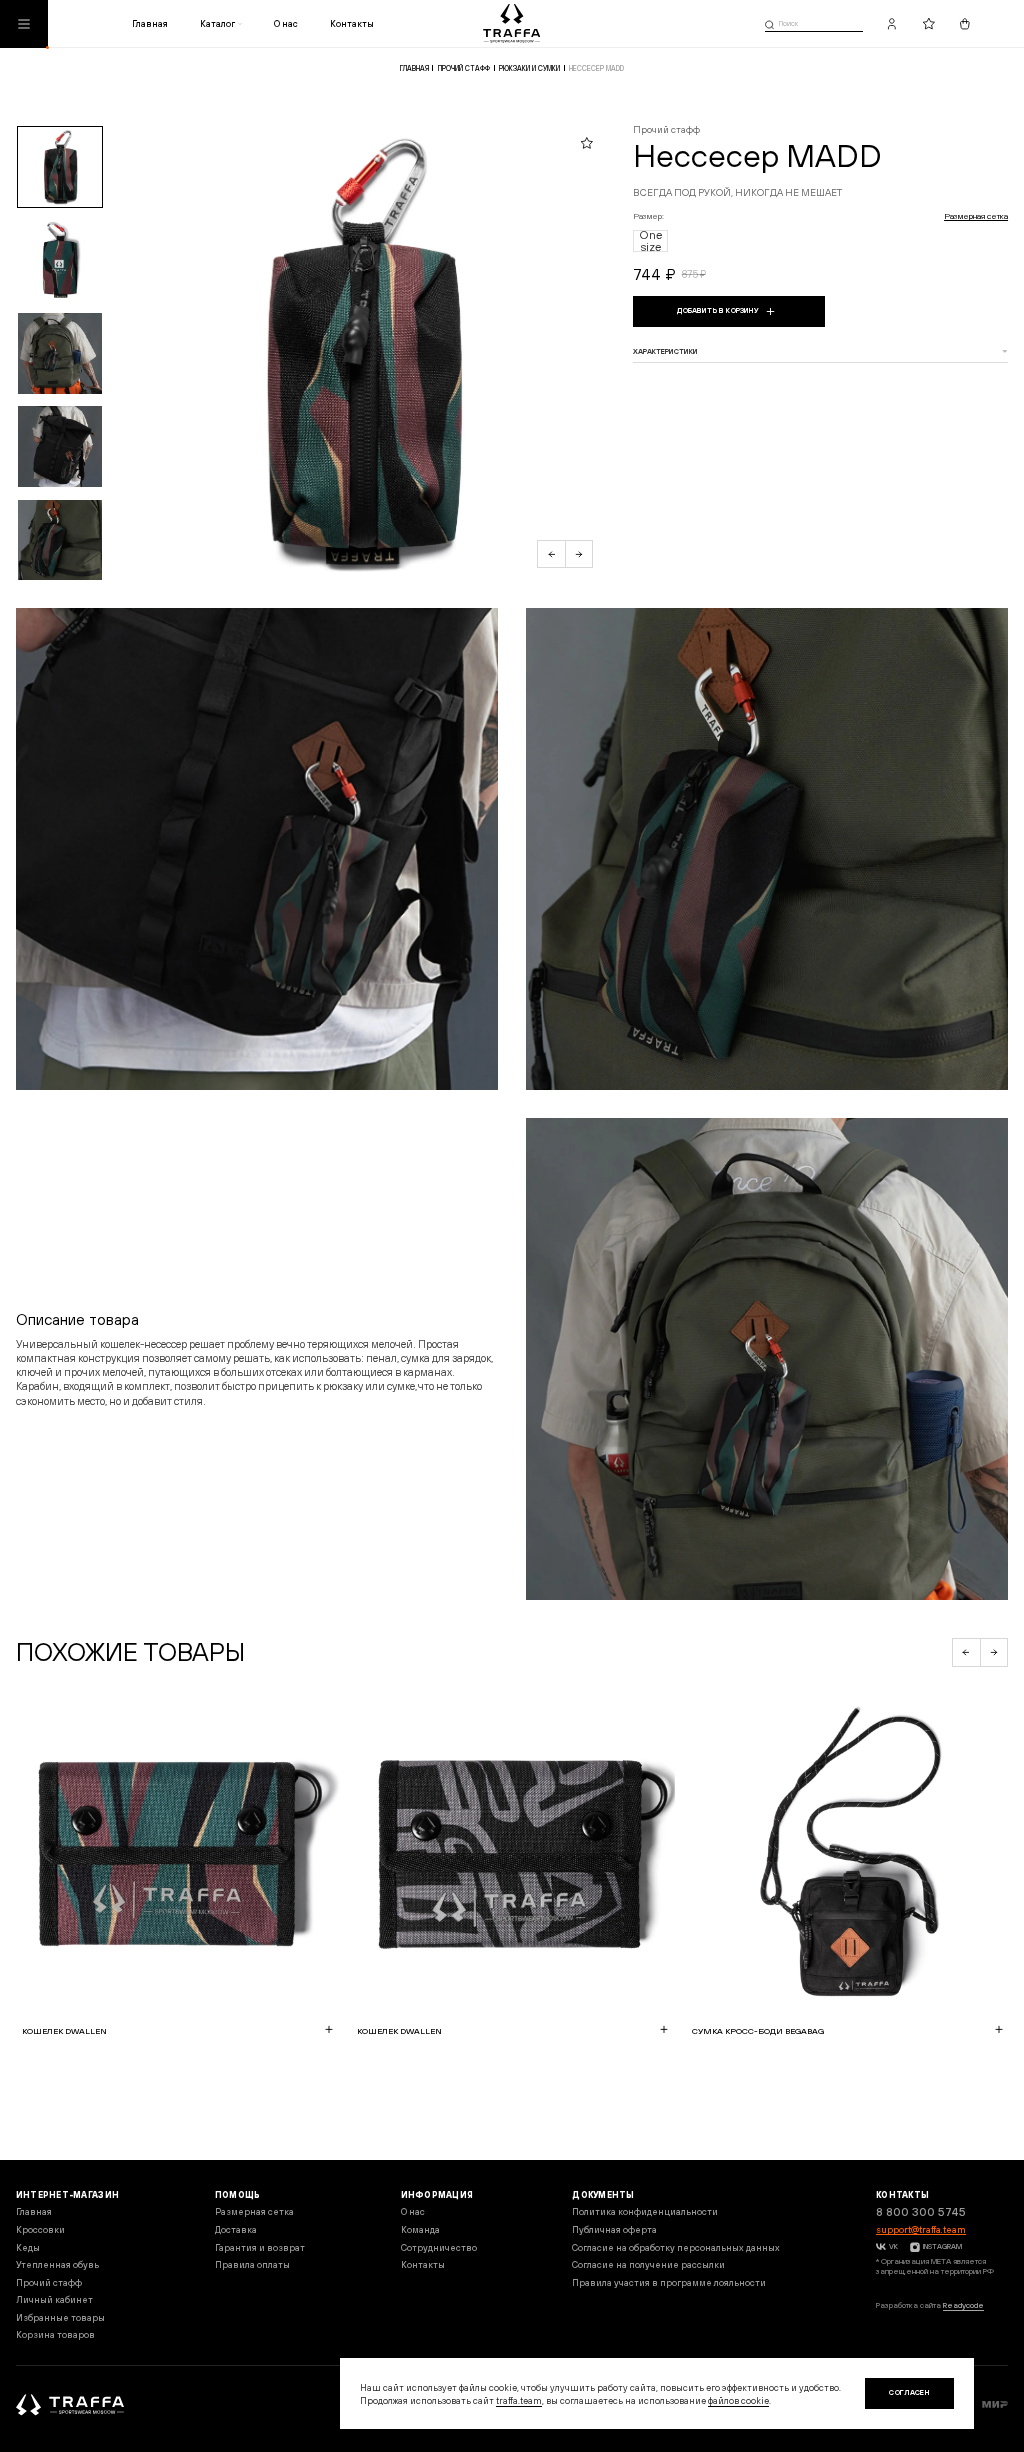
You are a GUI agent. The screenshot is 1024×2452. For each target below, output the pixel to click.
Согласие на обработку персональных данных (676, 2247)
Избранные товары (60, 2317)
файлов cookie (738, 2400)
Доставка (236, 2229)
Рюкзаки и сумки (529, 68)
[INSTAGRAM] (914, 2247)
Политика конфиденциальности (645, 2211)
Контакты (352, 23)
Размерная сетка (976, 216)
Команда (420, 2229)
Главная (150, 23)
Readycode (963, 2305)
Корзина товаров (55, 2334)
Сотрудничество (439, 2247)
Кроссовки (40, 2229)
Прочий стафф (464, 68)
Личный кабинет (54, 2299)
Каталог (217, 23)
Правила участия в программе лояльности (669, 2282)
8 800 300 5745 (921, 2212)
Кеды (28, 2247)
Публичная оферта (614, 2229)
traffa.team (519, 2400)
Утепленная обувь (57, 2264)
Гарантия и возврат (260, 2247)
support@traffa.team (921, 2229)
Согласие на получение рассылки (648, 2264)
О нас (286, 23)
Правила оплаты (252, 2264)
